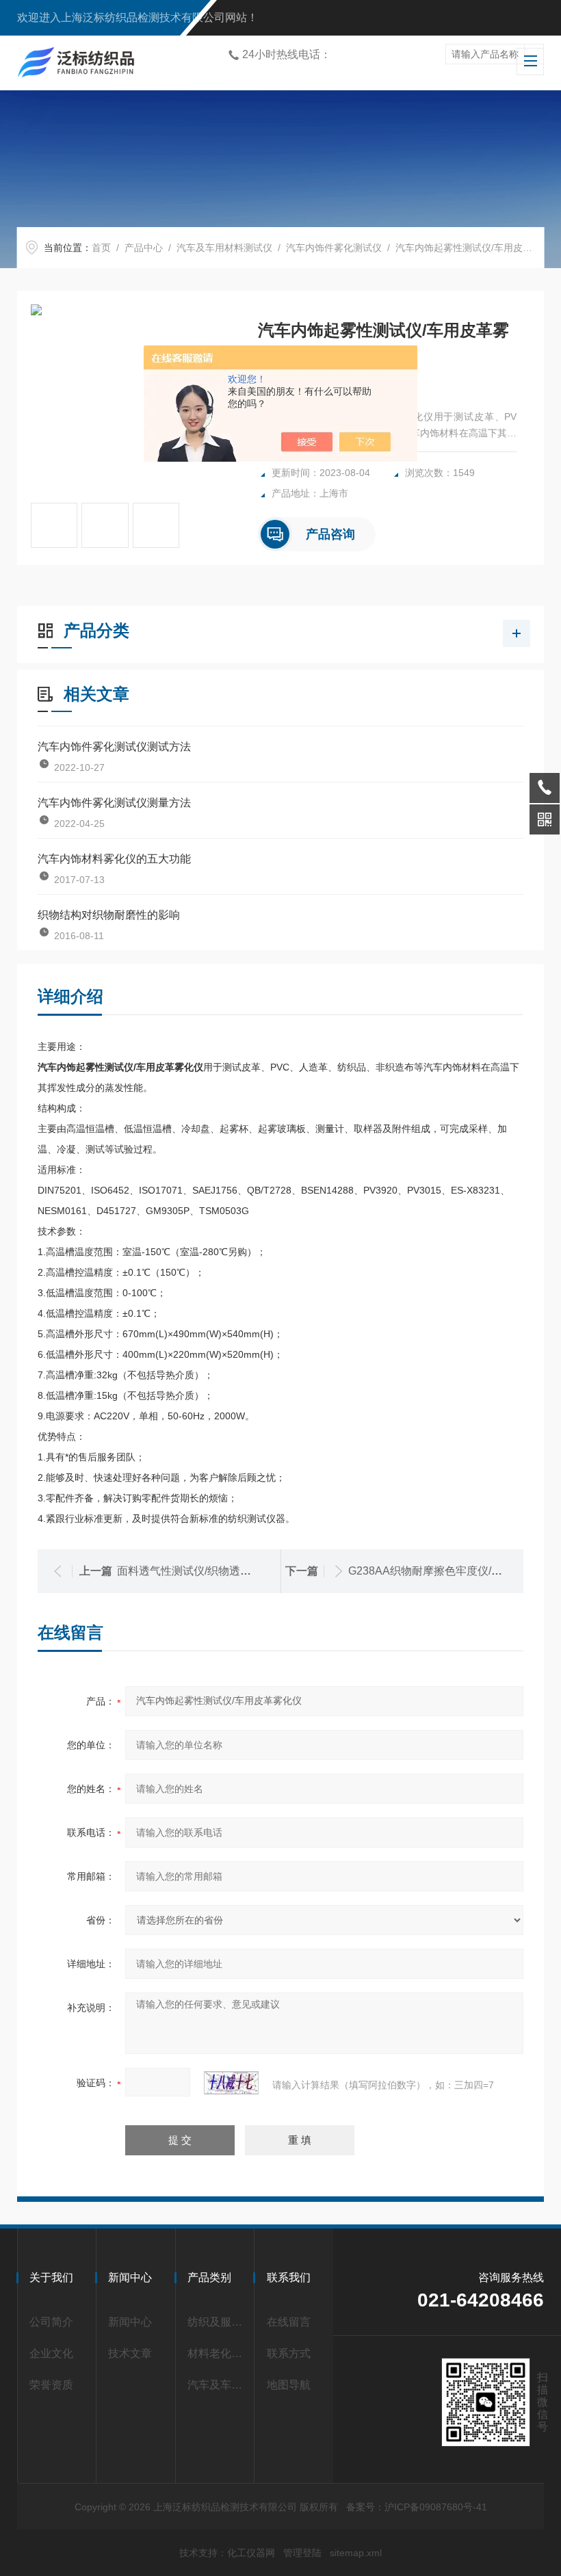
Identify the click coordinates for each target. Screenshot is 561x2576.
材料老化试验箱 (218, 2353)
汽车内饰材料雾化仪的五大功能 (114, 859)
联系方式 (289, 2353)
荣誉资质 (51, 2385)
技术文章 (130, 2353)
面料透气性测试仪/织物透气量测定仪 (206, 1571)
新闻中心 (130, 2322)
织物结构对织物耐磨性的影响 (109, 915)
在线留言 (289, 2322)
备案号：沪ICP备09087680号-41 (417, 2507)
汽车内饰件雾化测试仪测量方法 (114, 803)
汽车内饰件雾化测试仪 (334, 248)
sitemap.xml (356, 2553)
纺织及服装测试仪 (218, 2322)
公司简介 (51, 2322)
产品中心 (144, 248)
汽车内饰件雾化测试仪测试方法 (114, 747)
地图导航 (289, 2385)
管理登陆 (302, 2553)
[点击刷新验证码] (231, 2083)
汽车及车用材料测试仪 (224, 248)
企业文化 (51, 2353)
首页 (101, 248)
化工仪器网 (251, 2553)
